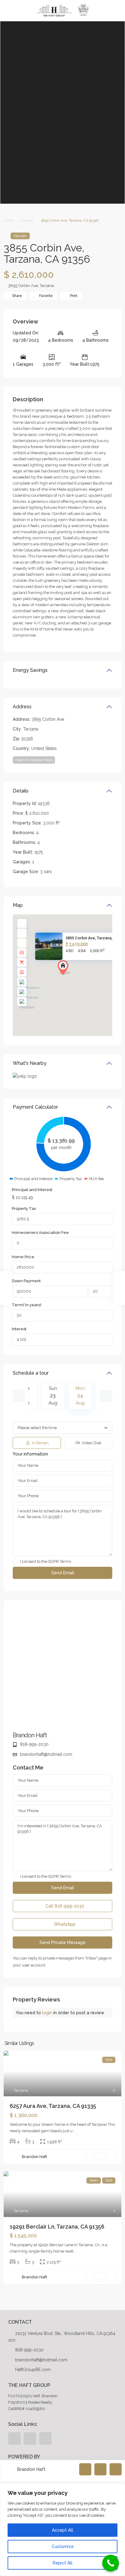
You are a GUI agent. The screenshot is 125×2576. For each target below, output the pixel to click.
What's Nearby (30, 1063)
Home (9, 220)
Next (106, 1396)
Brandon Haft (30, 1735)
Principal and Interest (32, 1190)
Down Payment (26, 1281)
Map (18, 905)
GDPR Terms (59, 1561)
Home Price (23, 1257)
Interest (19, 1329)
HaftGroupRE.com (33, 2370)
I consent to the (46, 1562)
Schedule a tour (31, 1373)
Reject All (63, 2563)
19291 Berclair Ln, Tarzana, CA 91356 (57, 2227)
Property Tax (24, 1209)
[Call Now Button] (111, 2563)
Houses (27, 220)
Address (22, 707)
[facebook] (14, 2438)
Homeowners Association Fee (40, 1233)
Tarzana (47, 286)
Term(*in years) (27, 1305)
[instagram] (45, 2438)
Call (64, 1906)
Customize (63, 2547)
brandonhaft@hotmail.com (46, 1754)
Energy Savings (30, 670)
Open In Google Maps (34, 760)
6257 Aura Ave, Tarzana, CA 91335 (53, 2106)
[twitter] (30, 2438)
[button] (76, 978)
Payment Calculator (35, 1107)
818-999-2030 (34, 1744)
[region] (62, 2529)
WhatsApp (64, 1924)
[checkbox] (15, 1561)
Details (21, 791)
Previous (19, 1396)
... (75, 2131)
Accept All (62, 2530)
